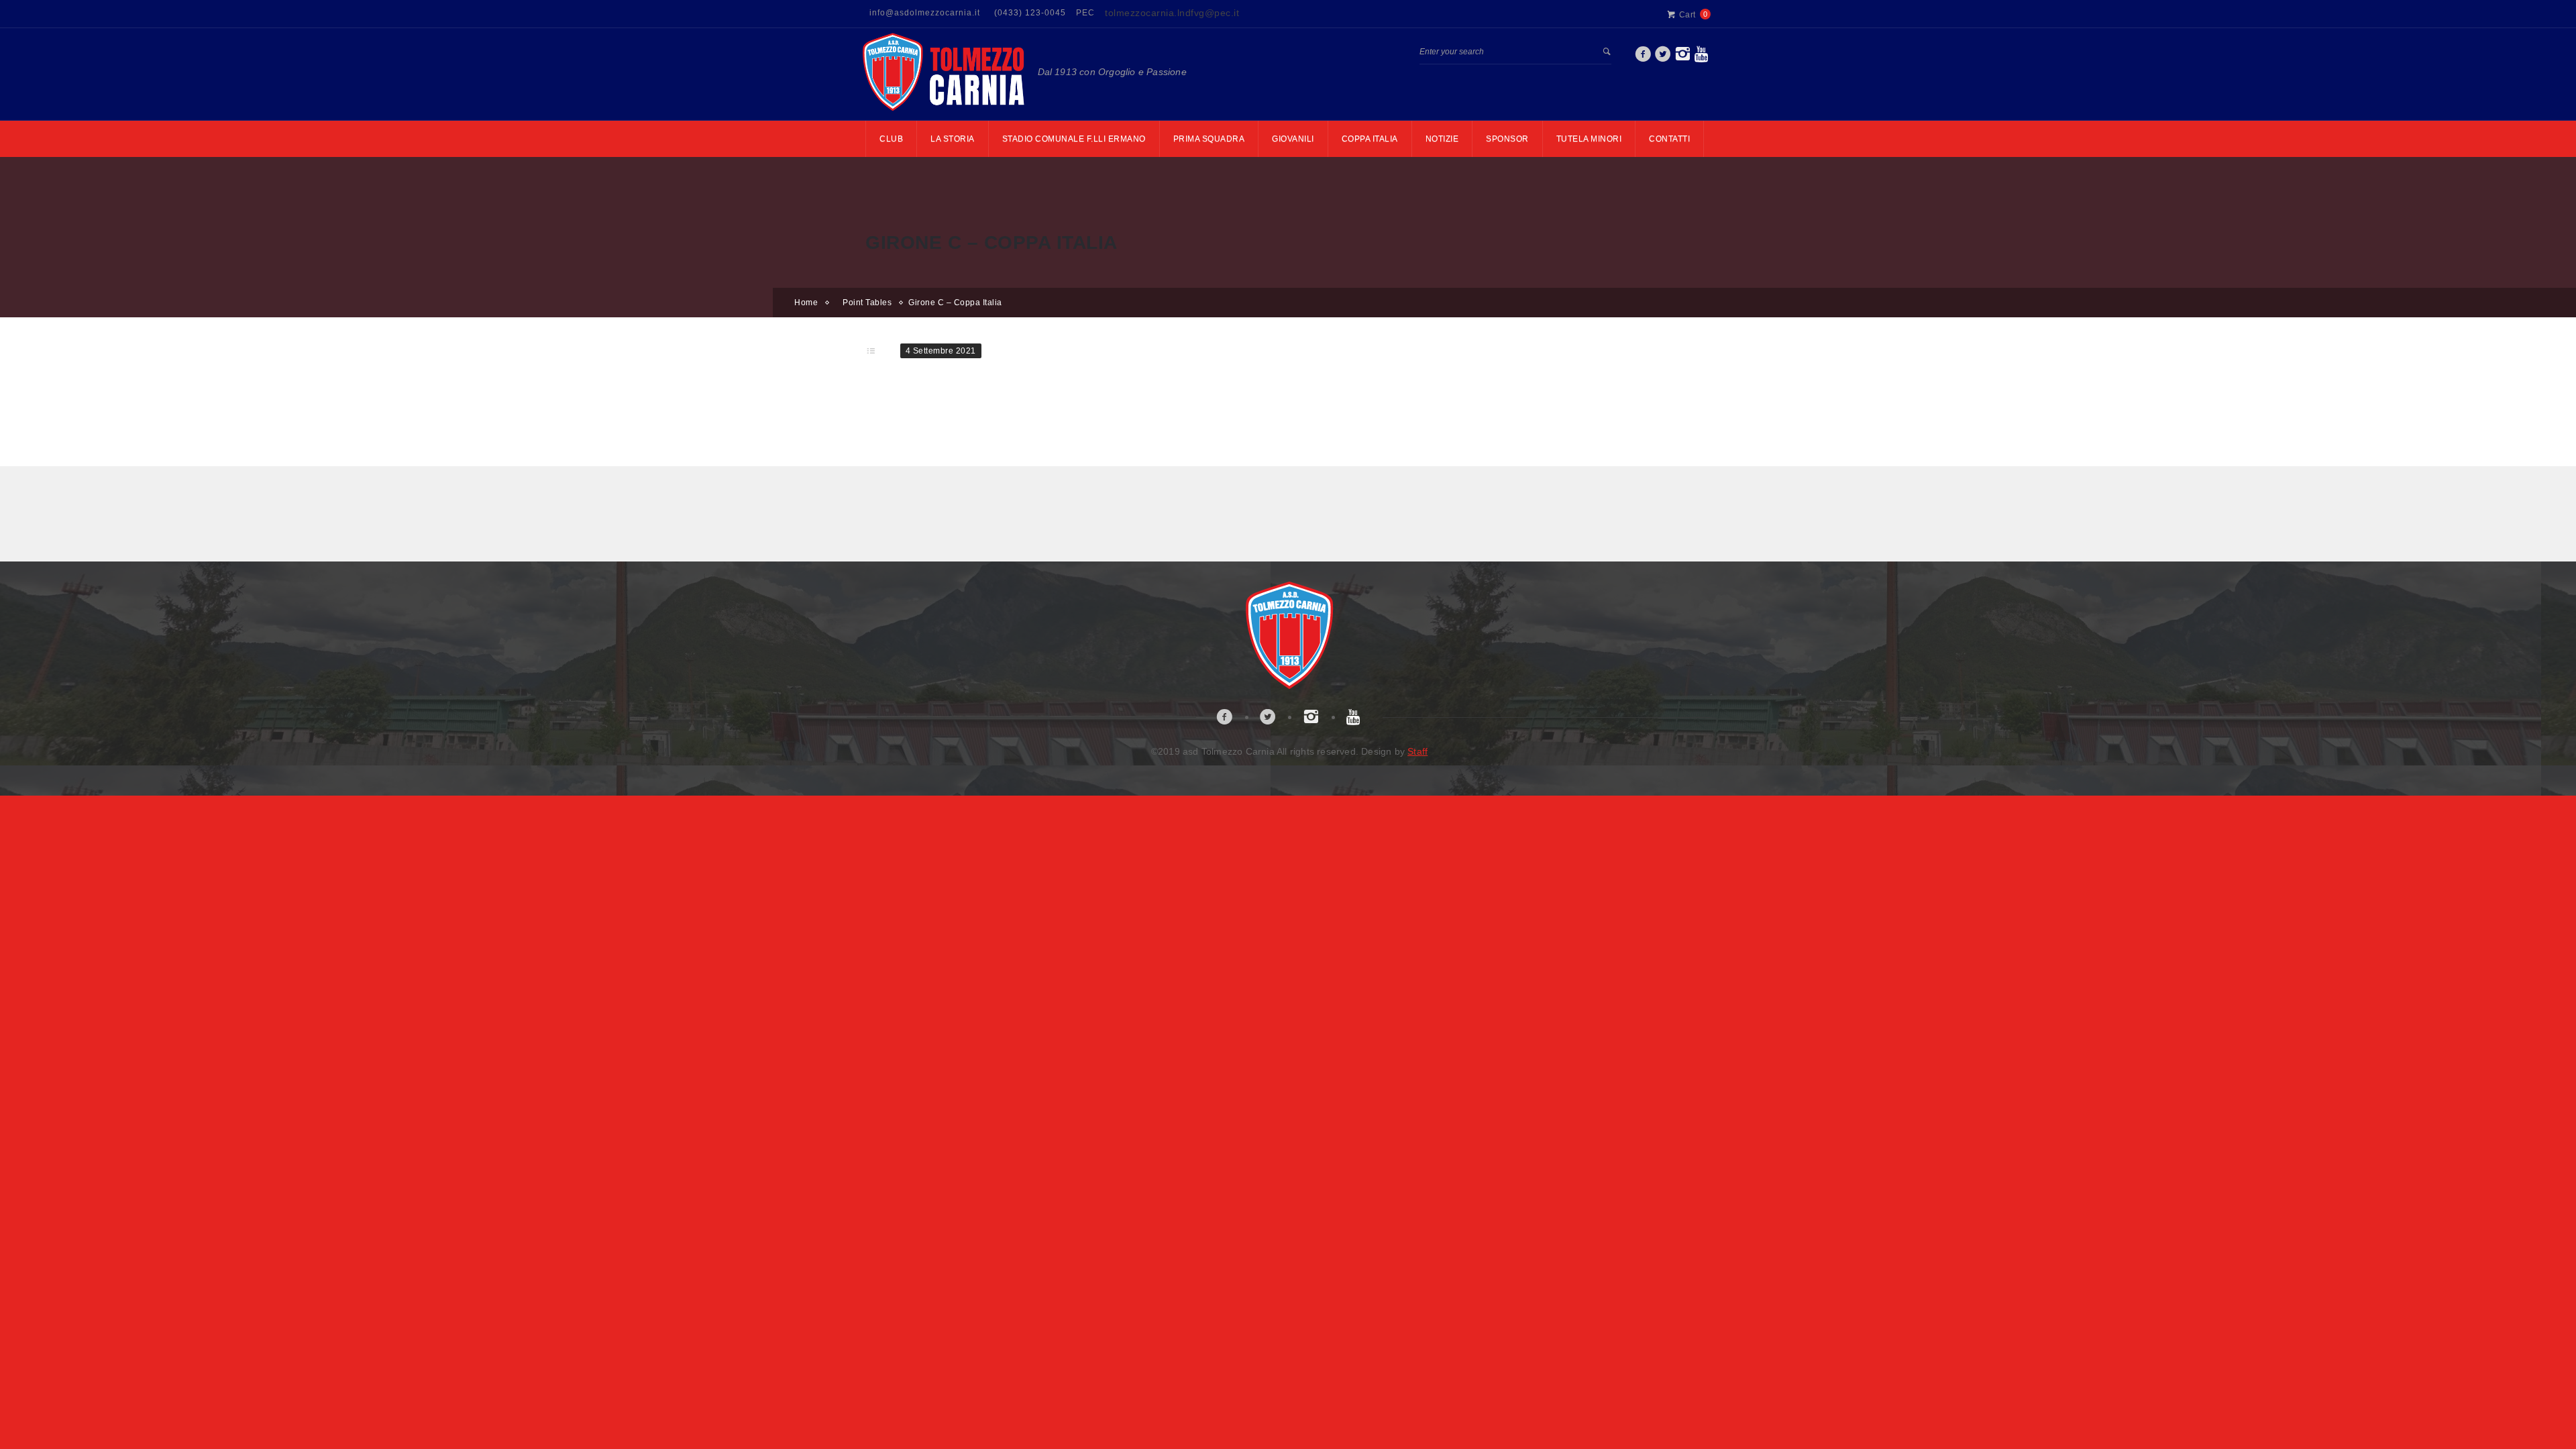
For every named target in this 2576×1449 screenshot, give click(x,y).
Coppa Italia (1370, 139)
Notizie (1442, 139)
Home (806, 303)
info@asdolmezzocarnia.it (925, 13)
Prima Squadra (1209, 139)
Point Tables (867, 303)
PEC (1085, 13)
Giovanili (1293, 139)
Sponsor (1507, 139)
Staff (1417, 751)
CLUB (891, 139)
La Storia (953, 139)
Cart (1687, 15)
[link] (1643, 58)
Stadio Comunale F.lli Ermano (1074, 139)
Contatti (1669, 139)
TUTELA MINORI (1589, 139)
